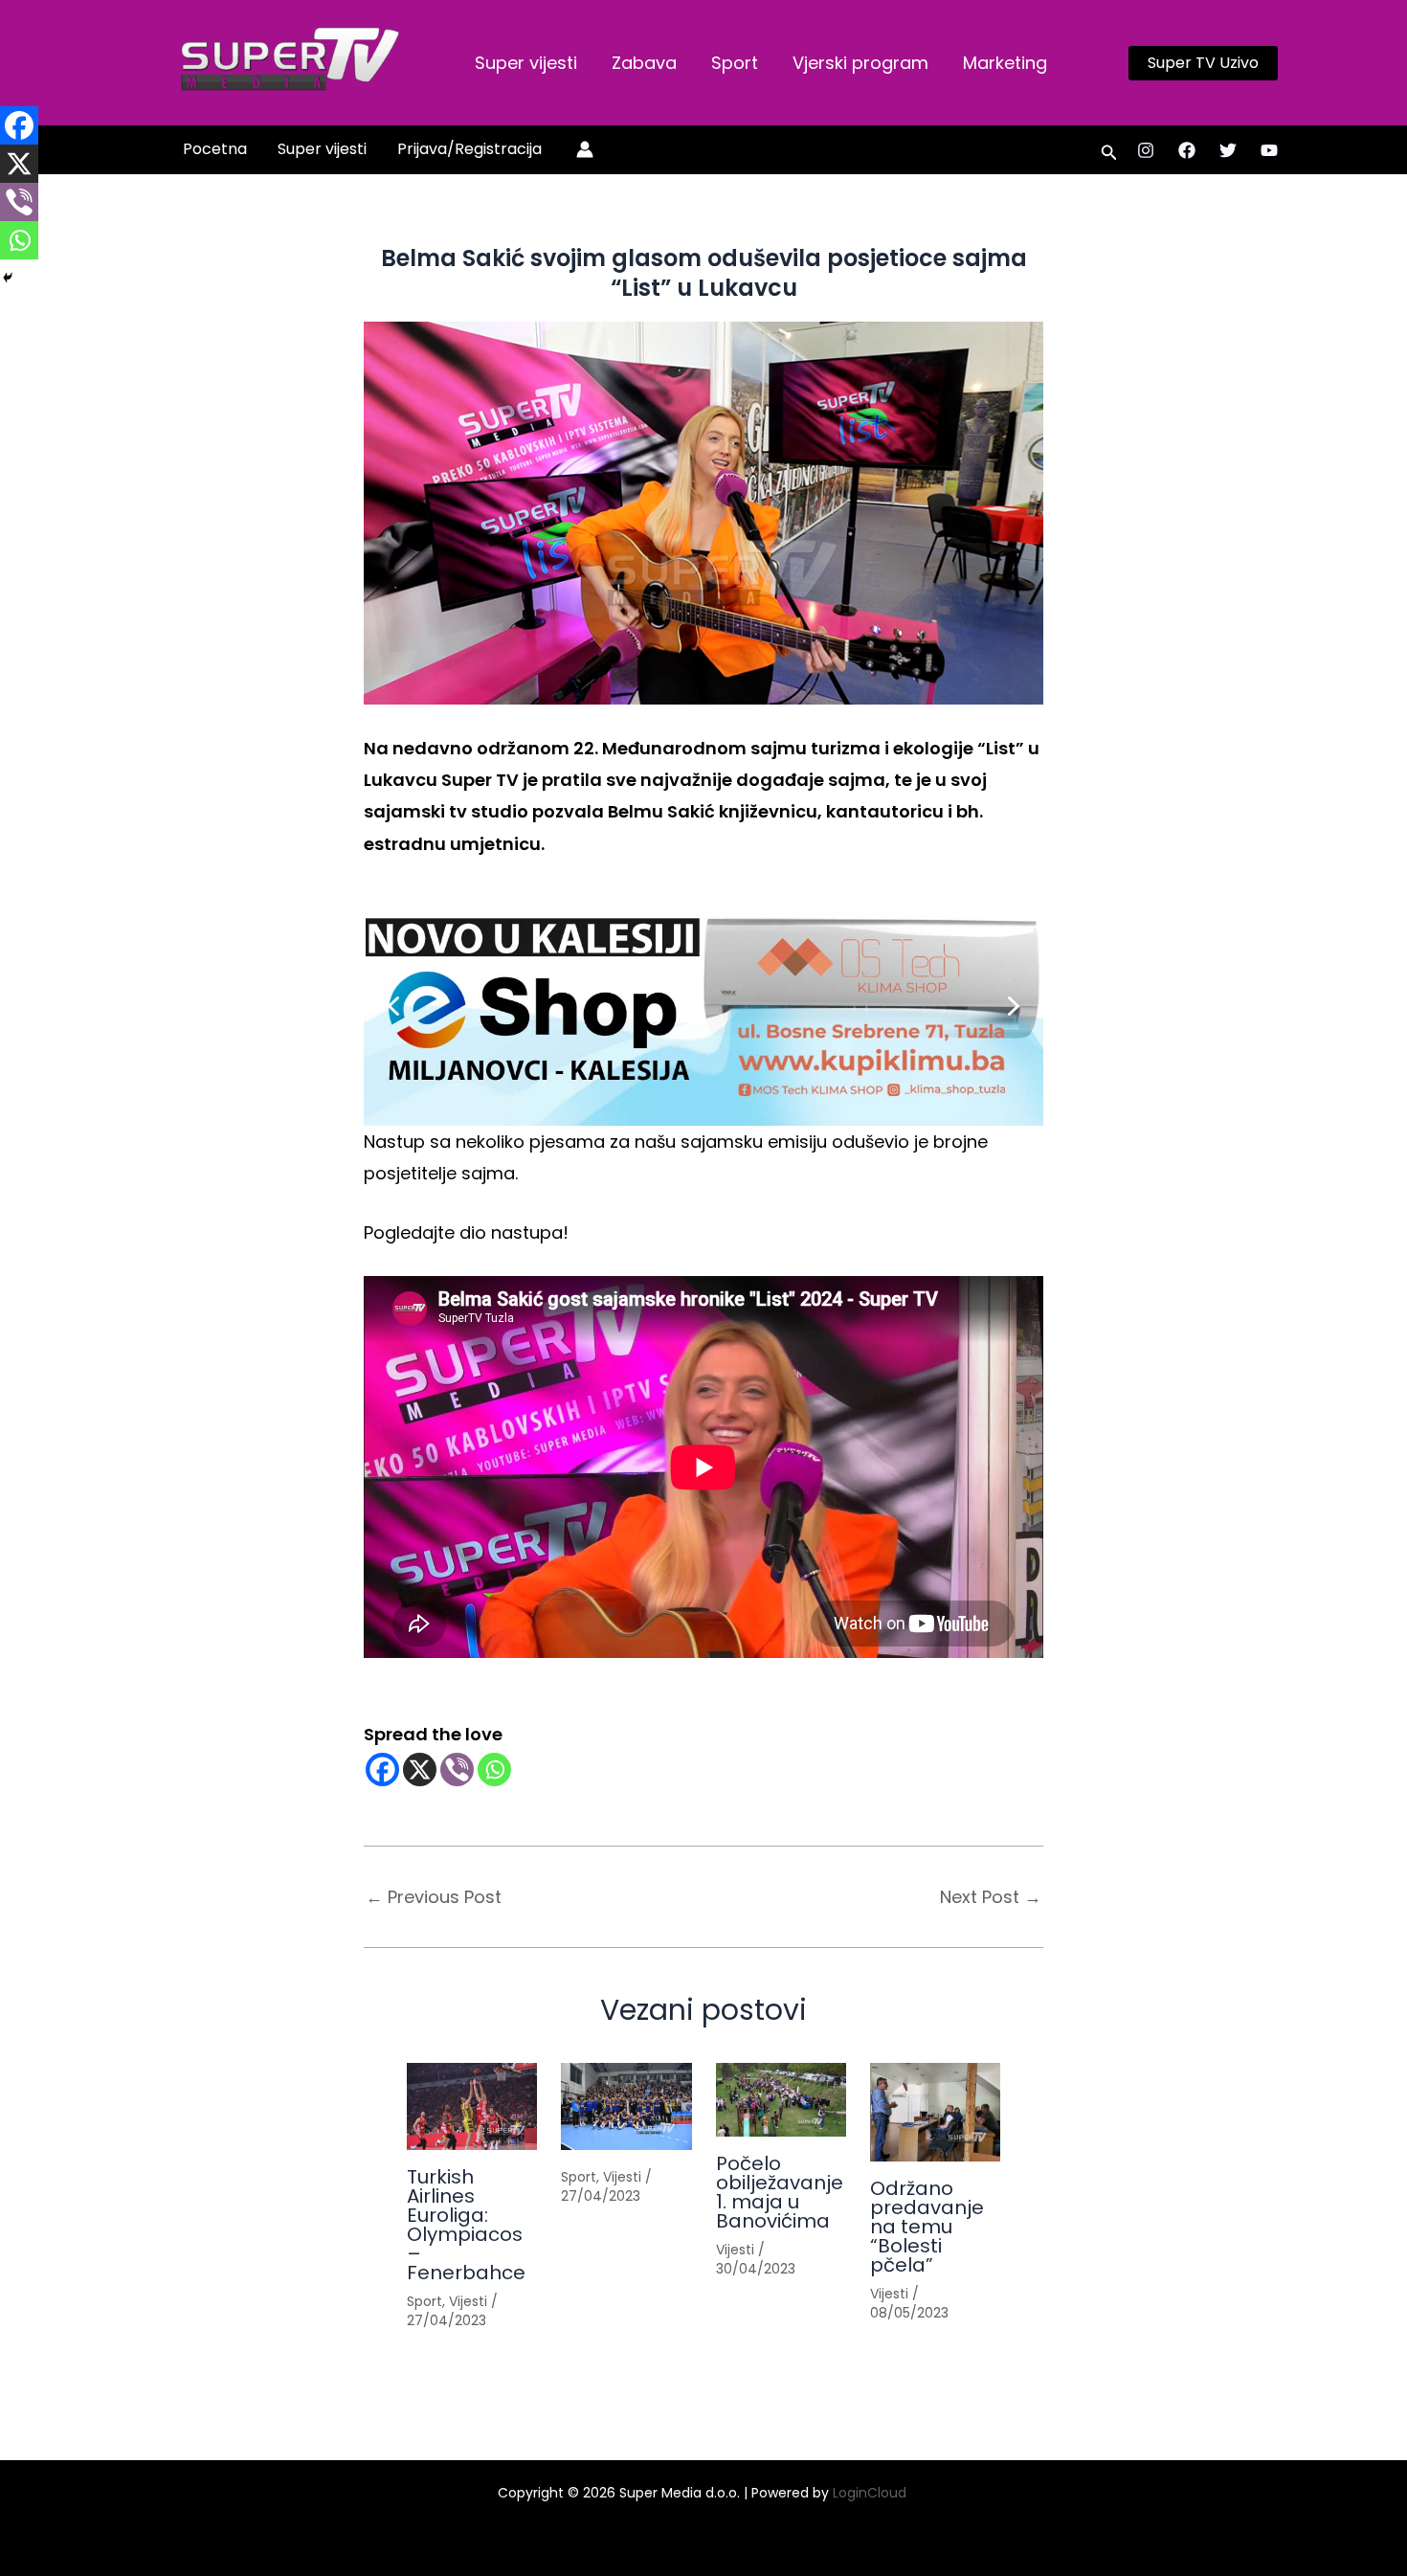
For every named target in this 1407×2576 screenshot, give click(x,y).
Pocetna (215, 149)
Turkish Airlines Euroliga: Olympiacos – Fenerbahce (466, 2225)
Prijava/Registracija (469, 149)
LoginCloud (871, 2493)
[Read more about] (626, 2106)
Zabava (644, 63)
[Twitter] (1228, 150)
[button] (1203, 63)
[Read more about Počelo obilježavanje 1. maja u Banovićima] (781, 2100)
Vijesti (468, 2301)
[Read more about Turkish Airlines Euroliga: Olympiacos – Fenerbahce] (472, 2106)
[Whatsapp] (494, 1770)
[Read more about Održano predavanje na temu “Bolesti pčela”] (935, 2112)
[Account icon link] (585, 149)
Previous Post (434, 1897)
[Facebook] (1187, 150)
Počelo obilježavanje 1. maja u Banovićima (780, 2192)
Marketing (1005, 63)
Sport (735, 63)
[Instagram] (1146, 150)
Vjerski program (860, 63)
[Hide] (8, 278)
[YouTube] (1269, 150)
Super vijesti (526, 63)
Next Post (991, 1897)
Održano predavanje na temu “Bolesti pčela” (927, 2227)
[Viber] (457, 1770)
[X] (420, 1770)
